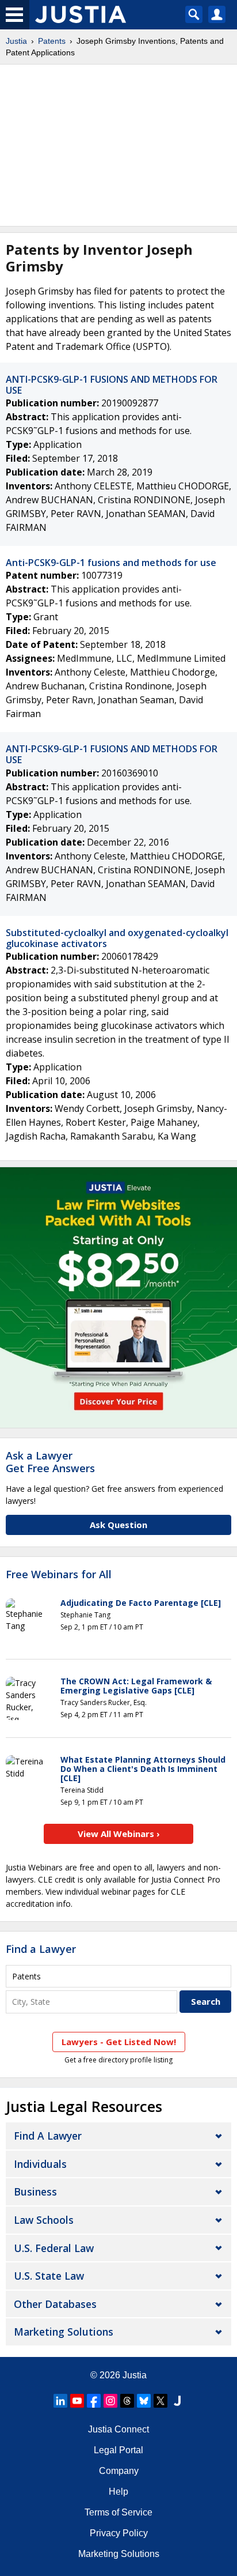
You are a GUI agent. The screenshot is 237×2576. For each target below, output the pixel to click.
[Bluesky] (144, 2401)
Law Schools (44, 2220)
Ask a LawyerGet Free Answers (50, 1462)
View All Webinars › (119, 1834)
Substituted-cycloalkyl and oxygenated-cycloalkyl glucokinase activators (117, 938)
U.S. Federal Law (54, 2248)
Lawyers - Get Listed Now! (119, 2042)
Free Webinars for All (59, 1575)
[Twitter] (160, 2401)
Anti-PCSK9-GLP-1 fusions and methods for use (111, 563)
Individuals (40, 2164)
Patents (52, 41)
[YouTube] (77, 2401)
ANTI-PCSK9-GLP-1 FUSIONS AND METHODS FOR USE (112, 385)
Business (35, 2192)
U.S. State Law (49, 2276)
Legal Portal (118, 2450)
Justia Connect (118, 2429)
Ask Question (118, 1525)
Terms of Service (118, 2512)
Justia (16, 41)
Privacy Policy (119, 2533)
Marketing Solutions (64, 2332)
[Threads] (127, 2401)
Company (119, 2471)
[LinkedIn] (60, 2401)
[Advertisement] (118, 145)
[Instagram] (110, 2401)
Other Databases (55, 2304)
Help (118, 2492)
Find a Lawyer (41, 1949)
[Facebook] (94, 2401)
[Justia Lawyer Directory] (177, 2401)
